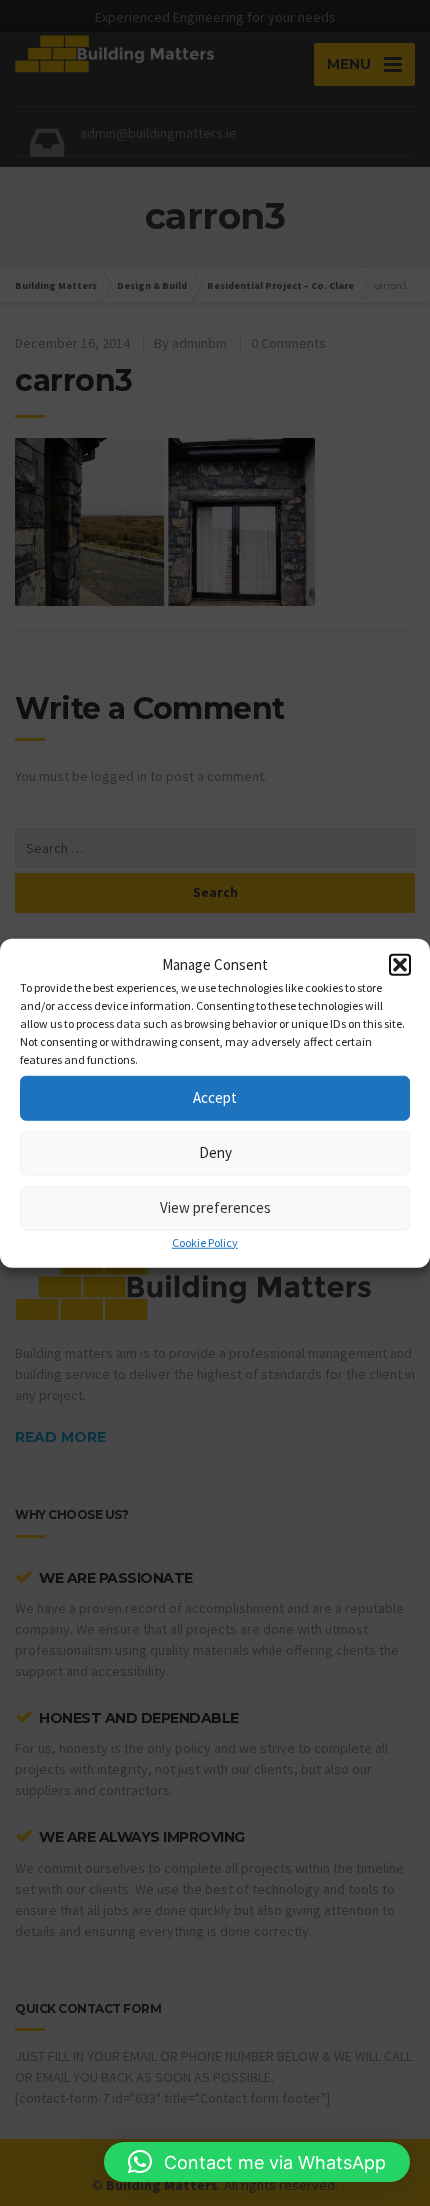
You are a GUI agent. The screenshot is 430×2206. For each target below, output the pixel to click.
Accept (215, 1097)
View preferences (215, 1207)
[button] (400, 965)
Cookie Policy (205, 1241)
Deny (215, 1152)
